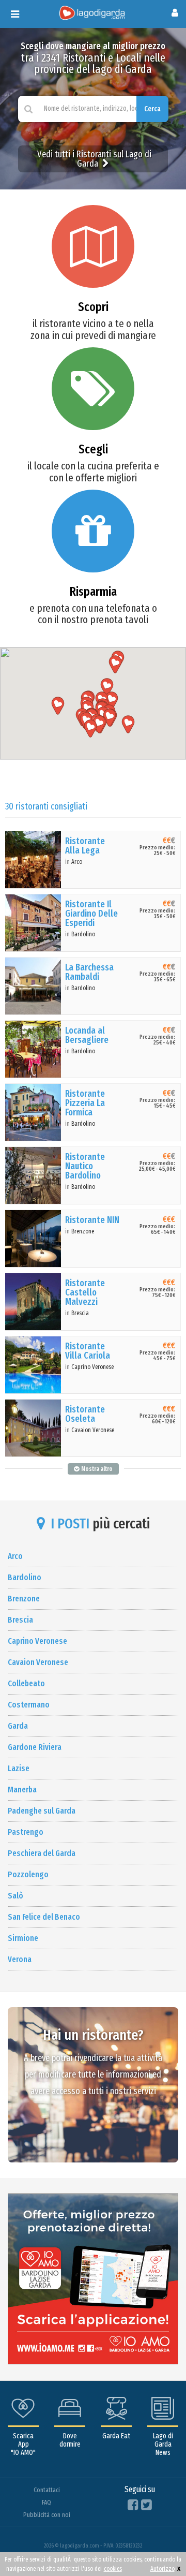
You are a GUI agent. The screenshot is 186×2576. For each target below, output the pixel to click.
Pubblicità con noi (47, 2515)
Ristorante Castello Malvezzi (85, 1292)
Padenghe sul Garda (42, 1811)
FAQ (47, 2502)
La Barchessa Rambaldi (89, 972)
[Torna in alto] (157, 2547)
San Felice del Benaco (44, 1917)
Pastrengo (26, 1832)
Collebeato (26, 1683)
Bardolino (83, 934)
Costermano (29, 1705)
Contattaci (47, 2490)
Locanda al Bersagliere (87, 1035)
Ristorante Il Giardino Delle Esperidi (91, 914)
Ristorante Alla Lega (85, 846)
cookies (113, 2569)
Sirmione (23, 1938)
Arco (77, 862)
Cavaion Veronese (93, 1430)
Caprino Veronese (92, 1367)
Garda (18, 1726)
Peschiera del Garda (42, 1853)
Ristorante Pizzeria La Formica (85, 1103)
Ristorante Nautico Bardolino (85, 1166)
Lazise (19, 1768)
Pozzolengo (28, 1874)
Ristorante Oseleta (85, 1414)
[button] (58, 706)
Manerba (22, 1790)
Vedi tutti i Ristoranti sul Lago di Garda (94, 159)
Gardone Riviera (35, 1747)
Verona (20, 1959)
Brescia (80, 1313)
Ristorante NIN (92, 1220)
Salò (16, 1896)
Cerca (152, 109)
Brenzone (83, 1231)
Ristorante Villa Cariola (88, 1351)
